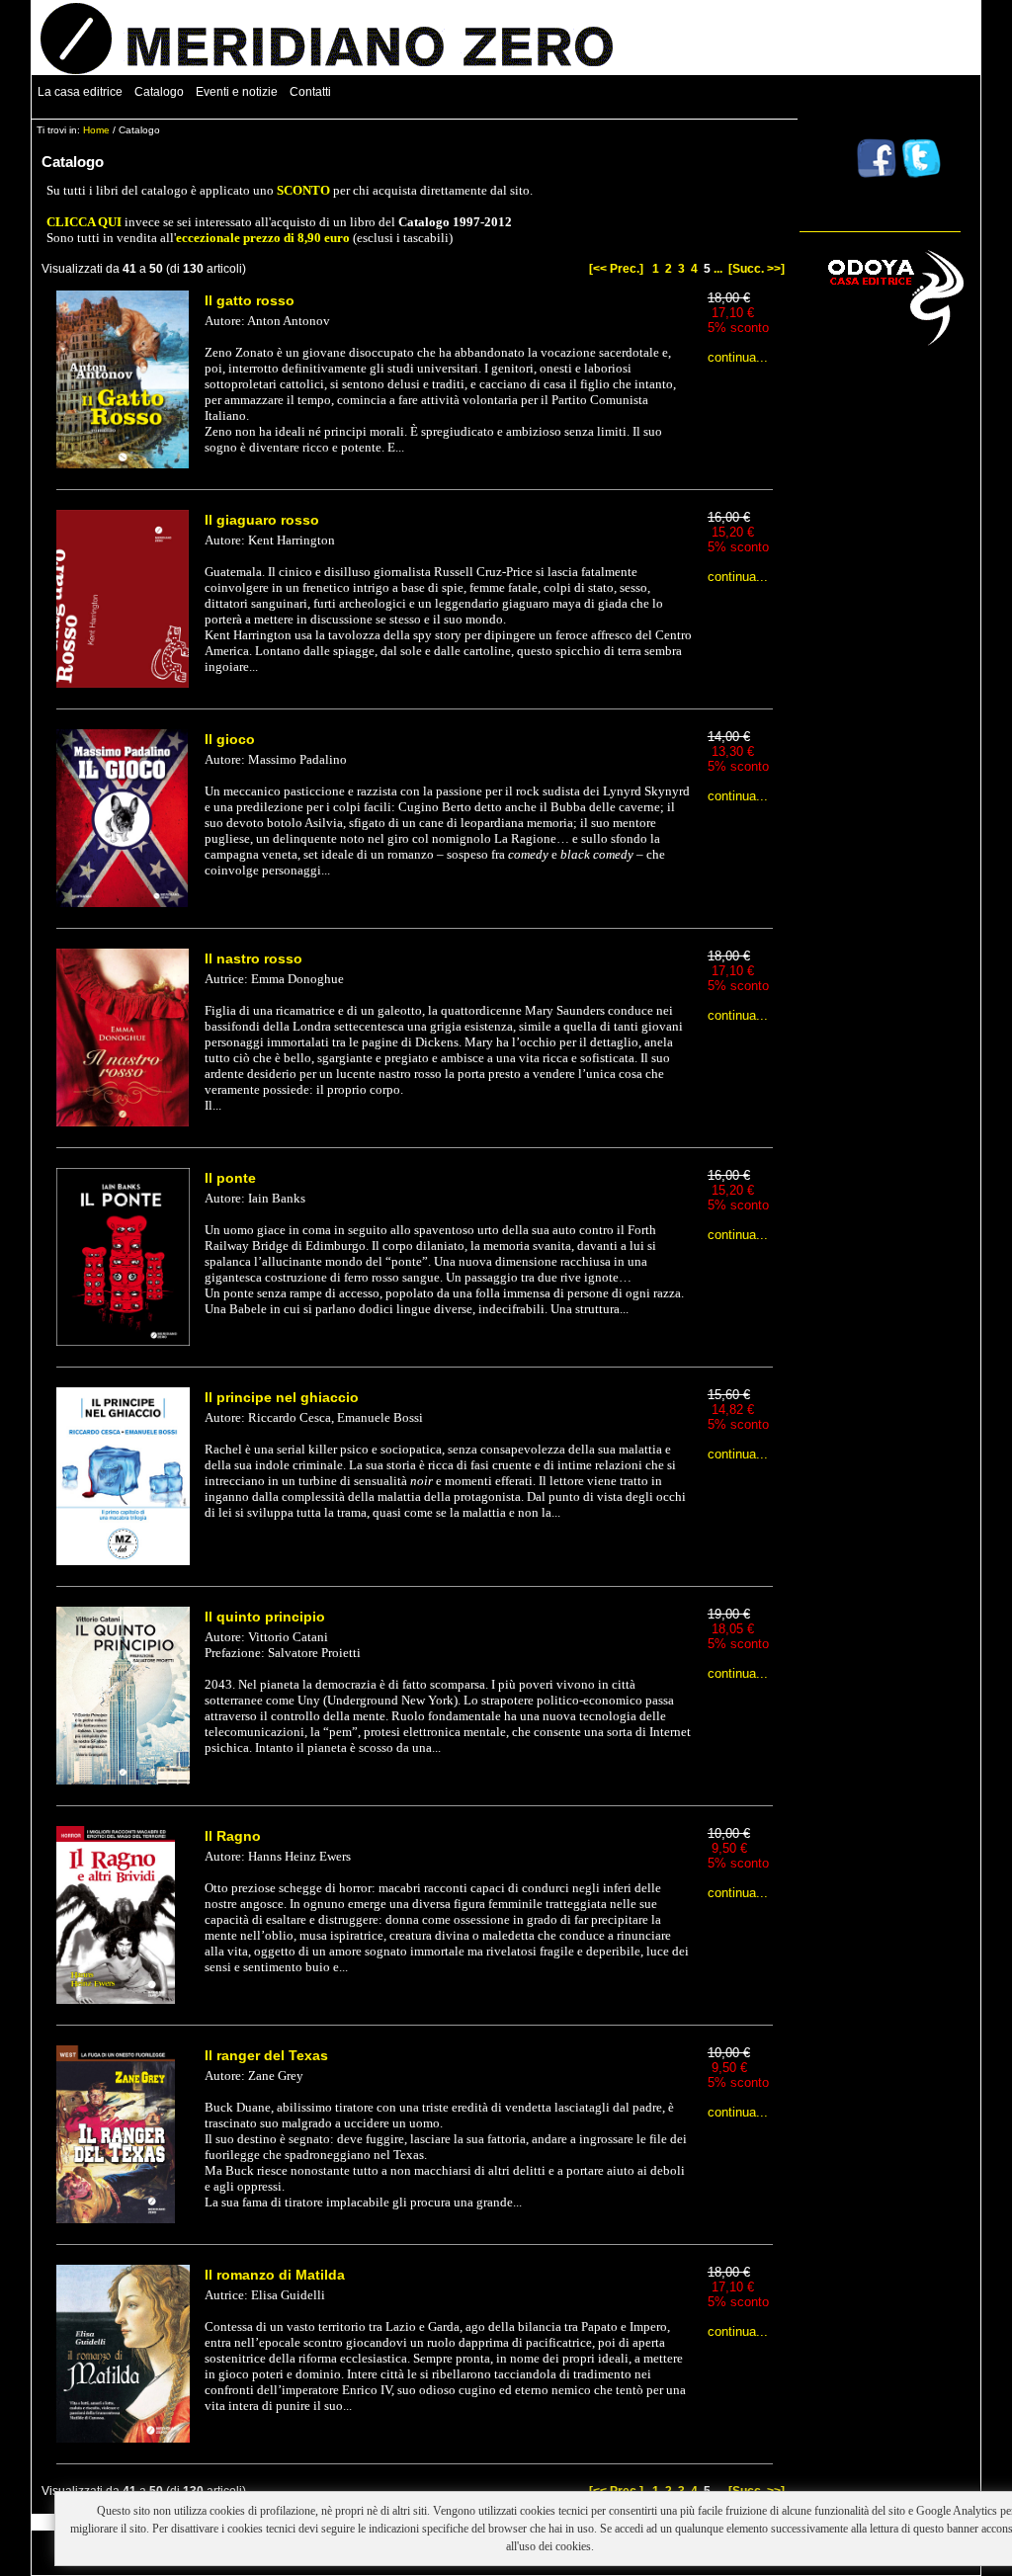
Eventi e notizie (237, 92)
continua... (738, 357)
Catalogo (159, 92)
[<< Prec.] (616, 269)
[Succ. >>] (757, 269)
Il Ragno (233, 1836)
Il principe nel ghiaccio (282, 1397)
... (718, 269)
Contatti (310, 92)
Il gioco (230, 739)
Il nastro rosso (253, 958)
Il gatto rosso (250, 300)
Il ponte (230, 1178)
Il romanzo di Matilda (275, 2275)
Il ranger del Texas (266, 2055)
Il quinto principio (265, 1617)
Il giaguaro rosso (262, 520)
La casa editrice (80, 92)
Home (96, 130)
